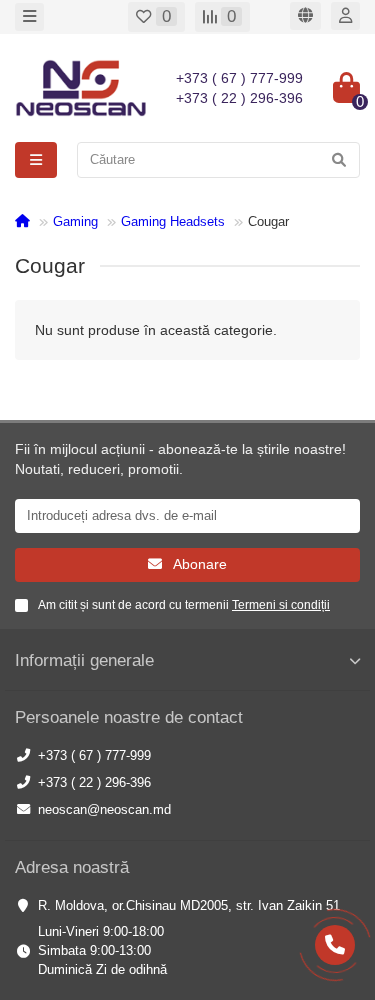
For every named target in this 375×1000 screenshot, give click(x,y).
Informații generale (84, 660)
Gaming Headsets (173, 221)
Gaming (75, 221)
